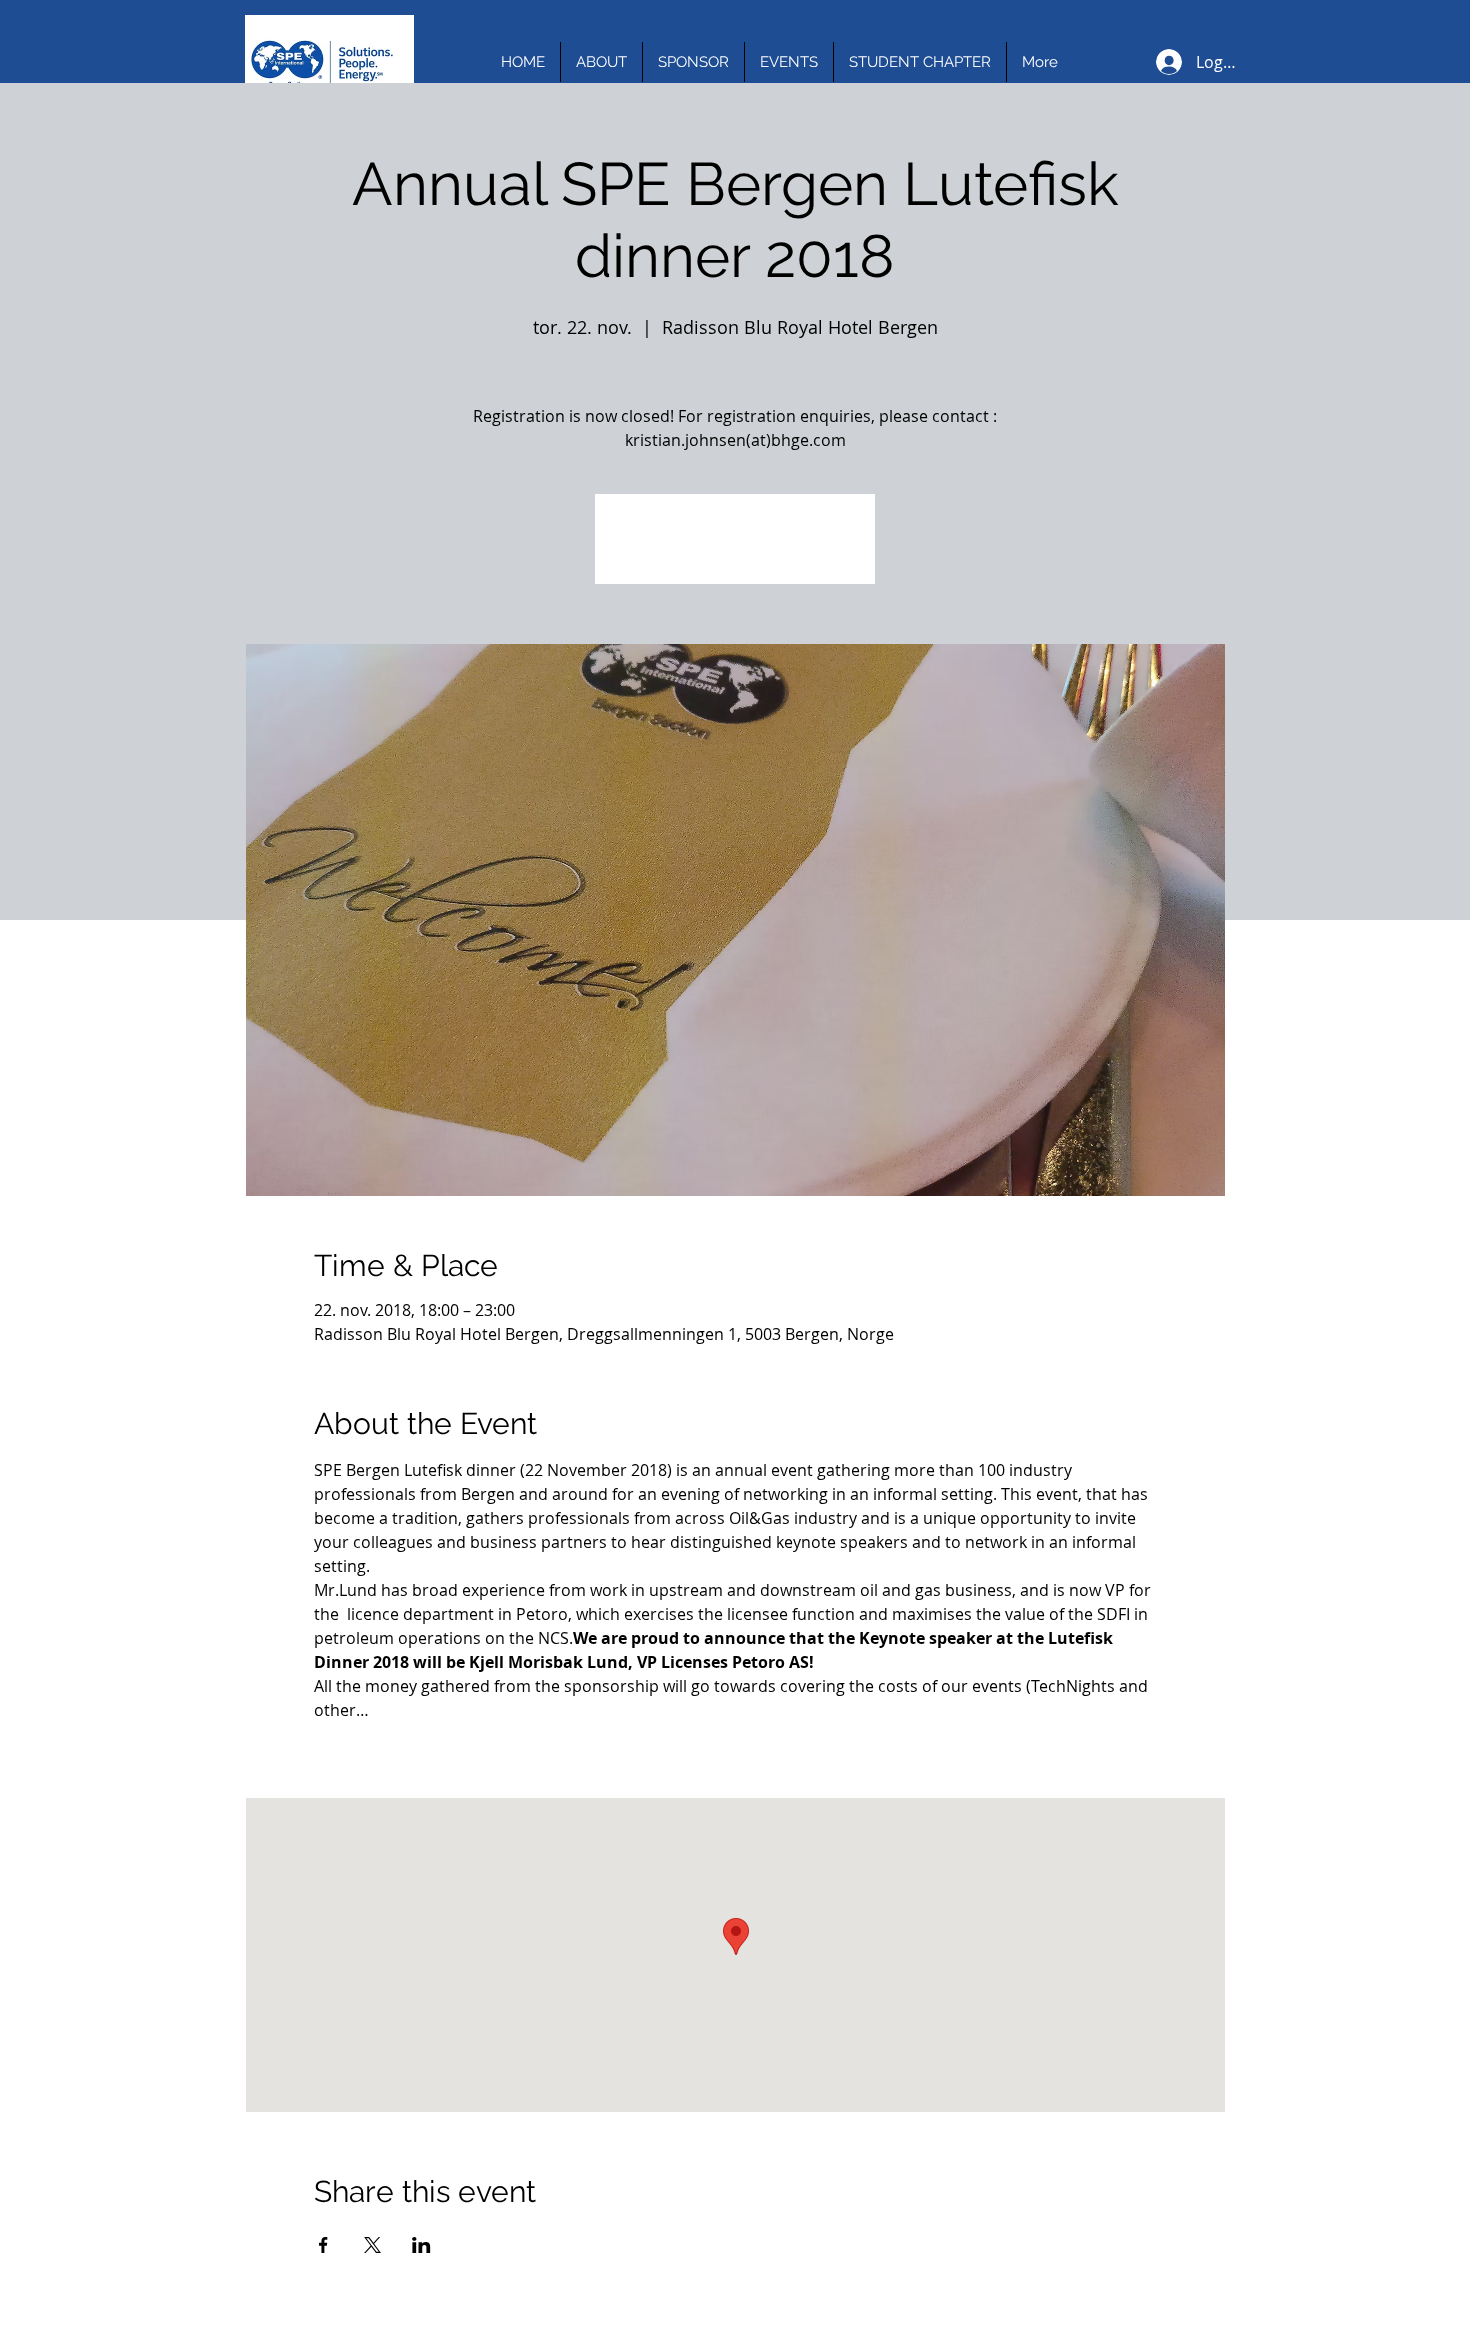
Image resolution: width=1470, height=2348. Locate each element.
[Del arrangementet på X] (372, 2245)
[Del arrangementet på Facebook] (323, 2245)
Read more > (362, 1745)
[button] (601, 62)
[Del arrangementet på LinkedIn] (421, 2245)
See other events (735, 550)
